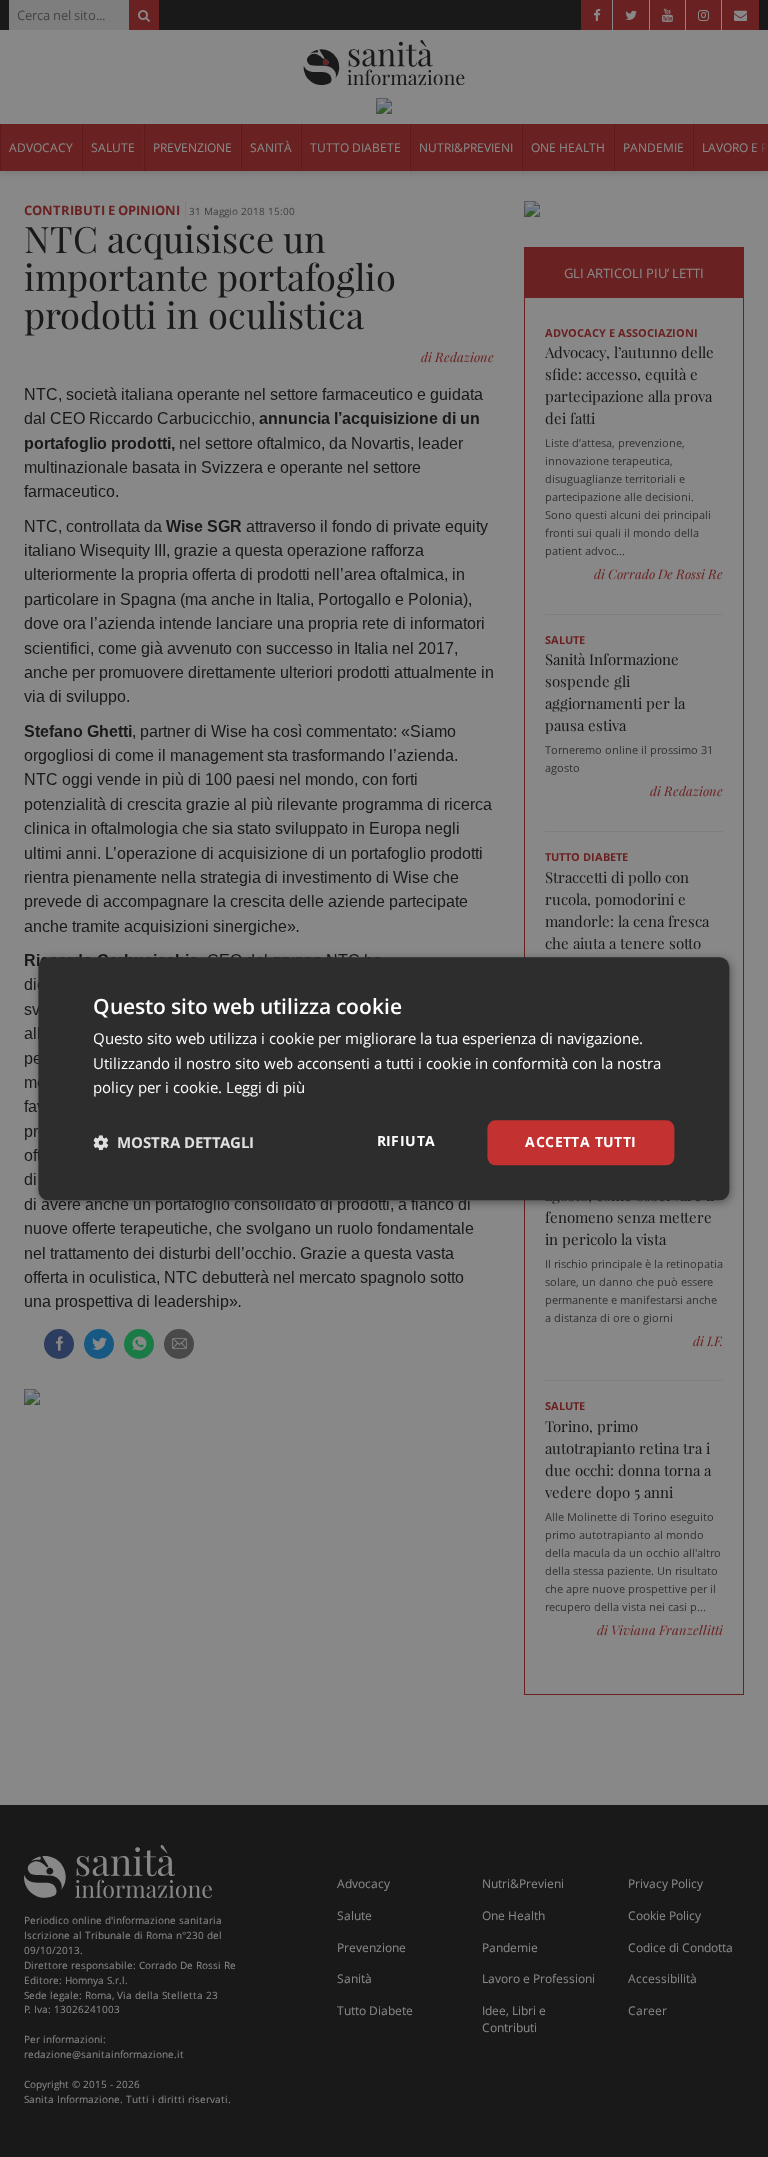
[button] (173, 1143)
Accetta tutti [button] (580, 1141)
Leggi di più (265, 1088)
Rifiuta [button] (406, 1140)
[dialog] (383, 1078)
